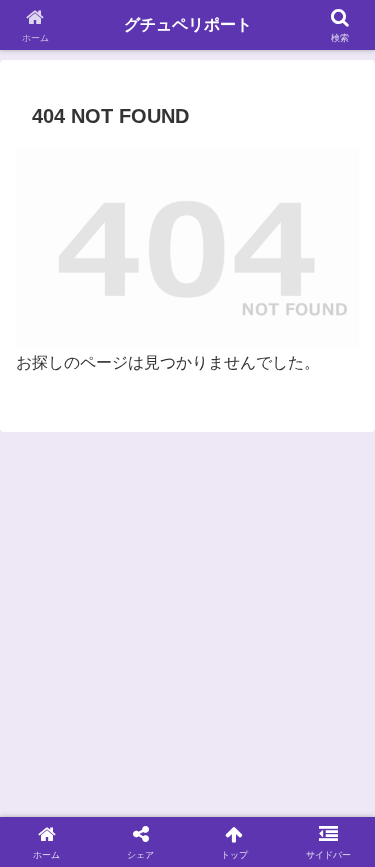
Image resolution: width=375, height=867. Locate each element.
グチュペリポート (188, 24)
